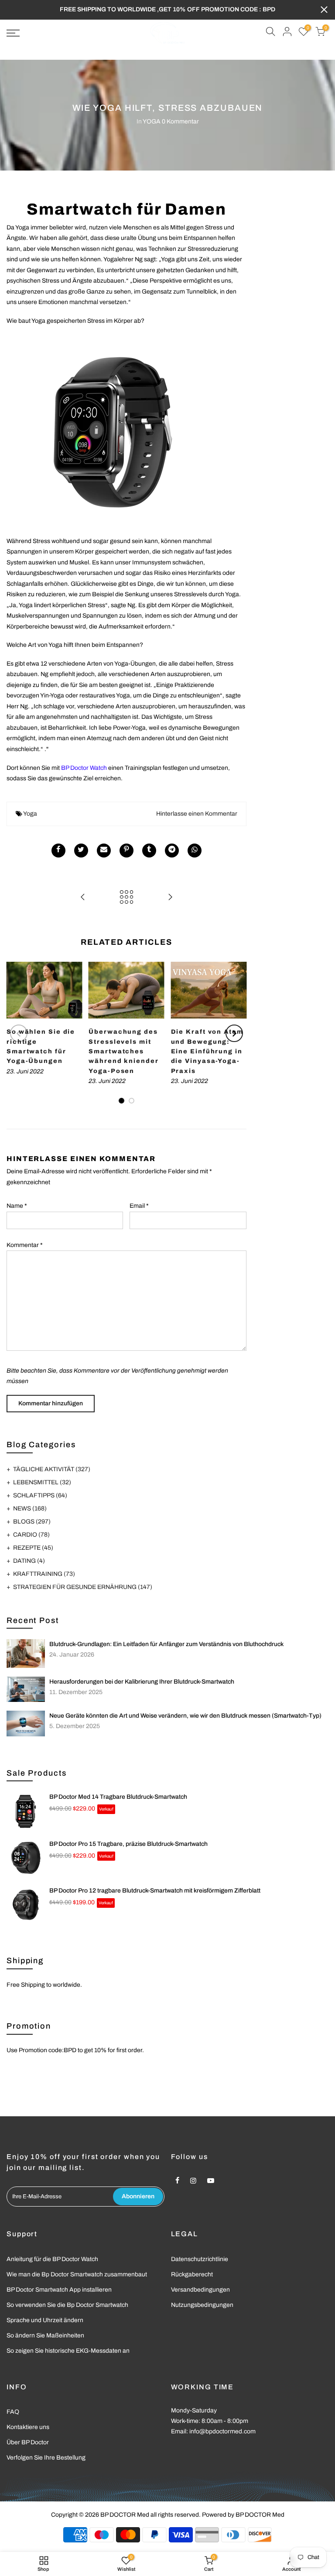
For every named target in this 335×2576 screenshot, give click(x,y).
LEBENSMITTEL (42, 1482)
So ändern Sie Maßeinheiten (45, 2335)
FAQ (13, 2412)
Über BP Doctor (28, 2442)
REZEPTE (33, 1548)
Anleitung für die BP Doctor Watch (52, 2259)
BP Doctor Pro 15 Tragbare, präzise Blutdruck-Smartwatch (128, 1844)
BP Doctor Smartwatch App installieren (59, 2290)
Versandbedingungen (200, 2290)
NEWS (30, 1508)
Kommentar (25, 1245)
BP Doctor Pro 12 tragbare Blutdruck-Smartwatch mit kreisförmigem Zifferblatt (155, 1891)
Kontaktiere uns (28, 2427)
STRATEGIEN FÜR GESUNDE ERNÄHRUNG (83, 1587)
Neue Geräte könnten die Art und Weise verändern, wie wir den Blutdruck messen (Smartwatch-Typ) (185, 1716)
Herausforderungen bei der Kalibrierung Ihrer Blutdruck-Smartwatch (142, 1682)
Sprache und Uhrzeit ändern (45, 2320)
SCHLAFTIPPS (40, 1495)
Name (17, 1206)
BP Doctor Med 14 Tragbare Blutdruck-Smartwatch (118, 1797)
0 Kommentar (180, 121)
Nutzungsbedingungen (202, 2305)
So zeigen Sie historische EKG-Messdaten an (68, 2351)
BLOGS (32, 1522)
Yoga (30, 814)
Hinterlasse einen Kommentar (197, 814)
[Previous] (19, 1033)
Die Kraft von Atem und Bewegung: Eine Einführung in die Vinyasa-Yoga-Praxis (207, 1051)
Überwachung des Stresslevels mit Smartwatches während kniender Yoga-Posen (123, 1051)
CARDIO (31, 1535)
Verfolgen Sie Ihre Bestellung (46, 2458)
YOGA (152, 121)
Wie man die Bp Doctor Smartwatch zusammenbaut (77, 2274)
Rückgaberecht (192, 2274)
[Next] (234, 1033)
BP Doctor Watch (84, 768)
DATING (29, 1561)
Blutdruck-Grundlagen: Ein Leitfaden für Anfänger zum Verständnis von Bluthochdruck (166, 1644)
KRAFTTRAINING (44, 1574)
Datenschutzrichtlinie (200, 2259)
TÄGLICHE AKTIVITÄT (52, 1469)
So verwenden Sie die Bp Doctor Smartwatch (67, 2305)
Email (139, 1206)
